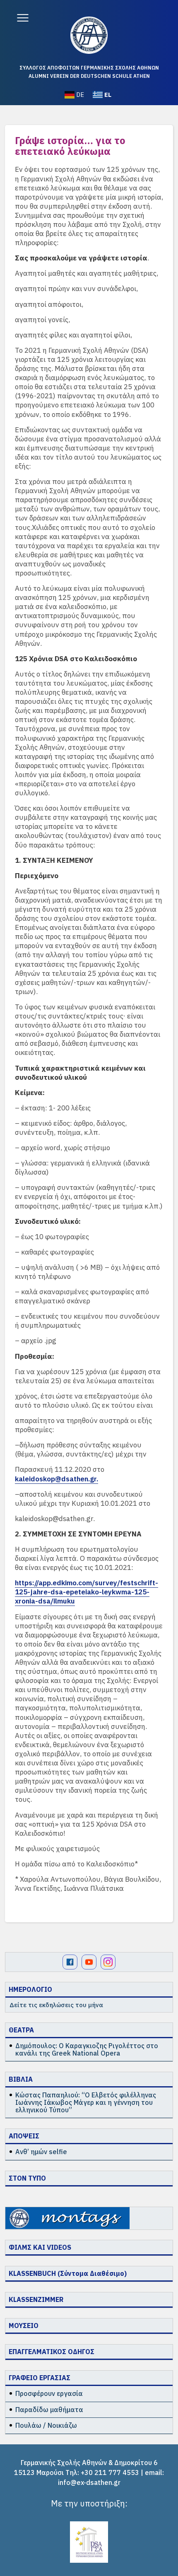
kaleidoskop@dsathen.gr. (57, 1479)
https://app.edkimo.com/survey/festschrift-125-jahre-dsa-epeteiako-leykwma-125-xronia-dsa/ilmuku (87, 1592)
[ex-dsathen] (89, 35)
